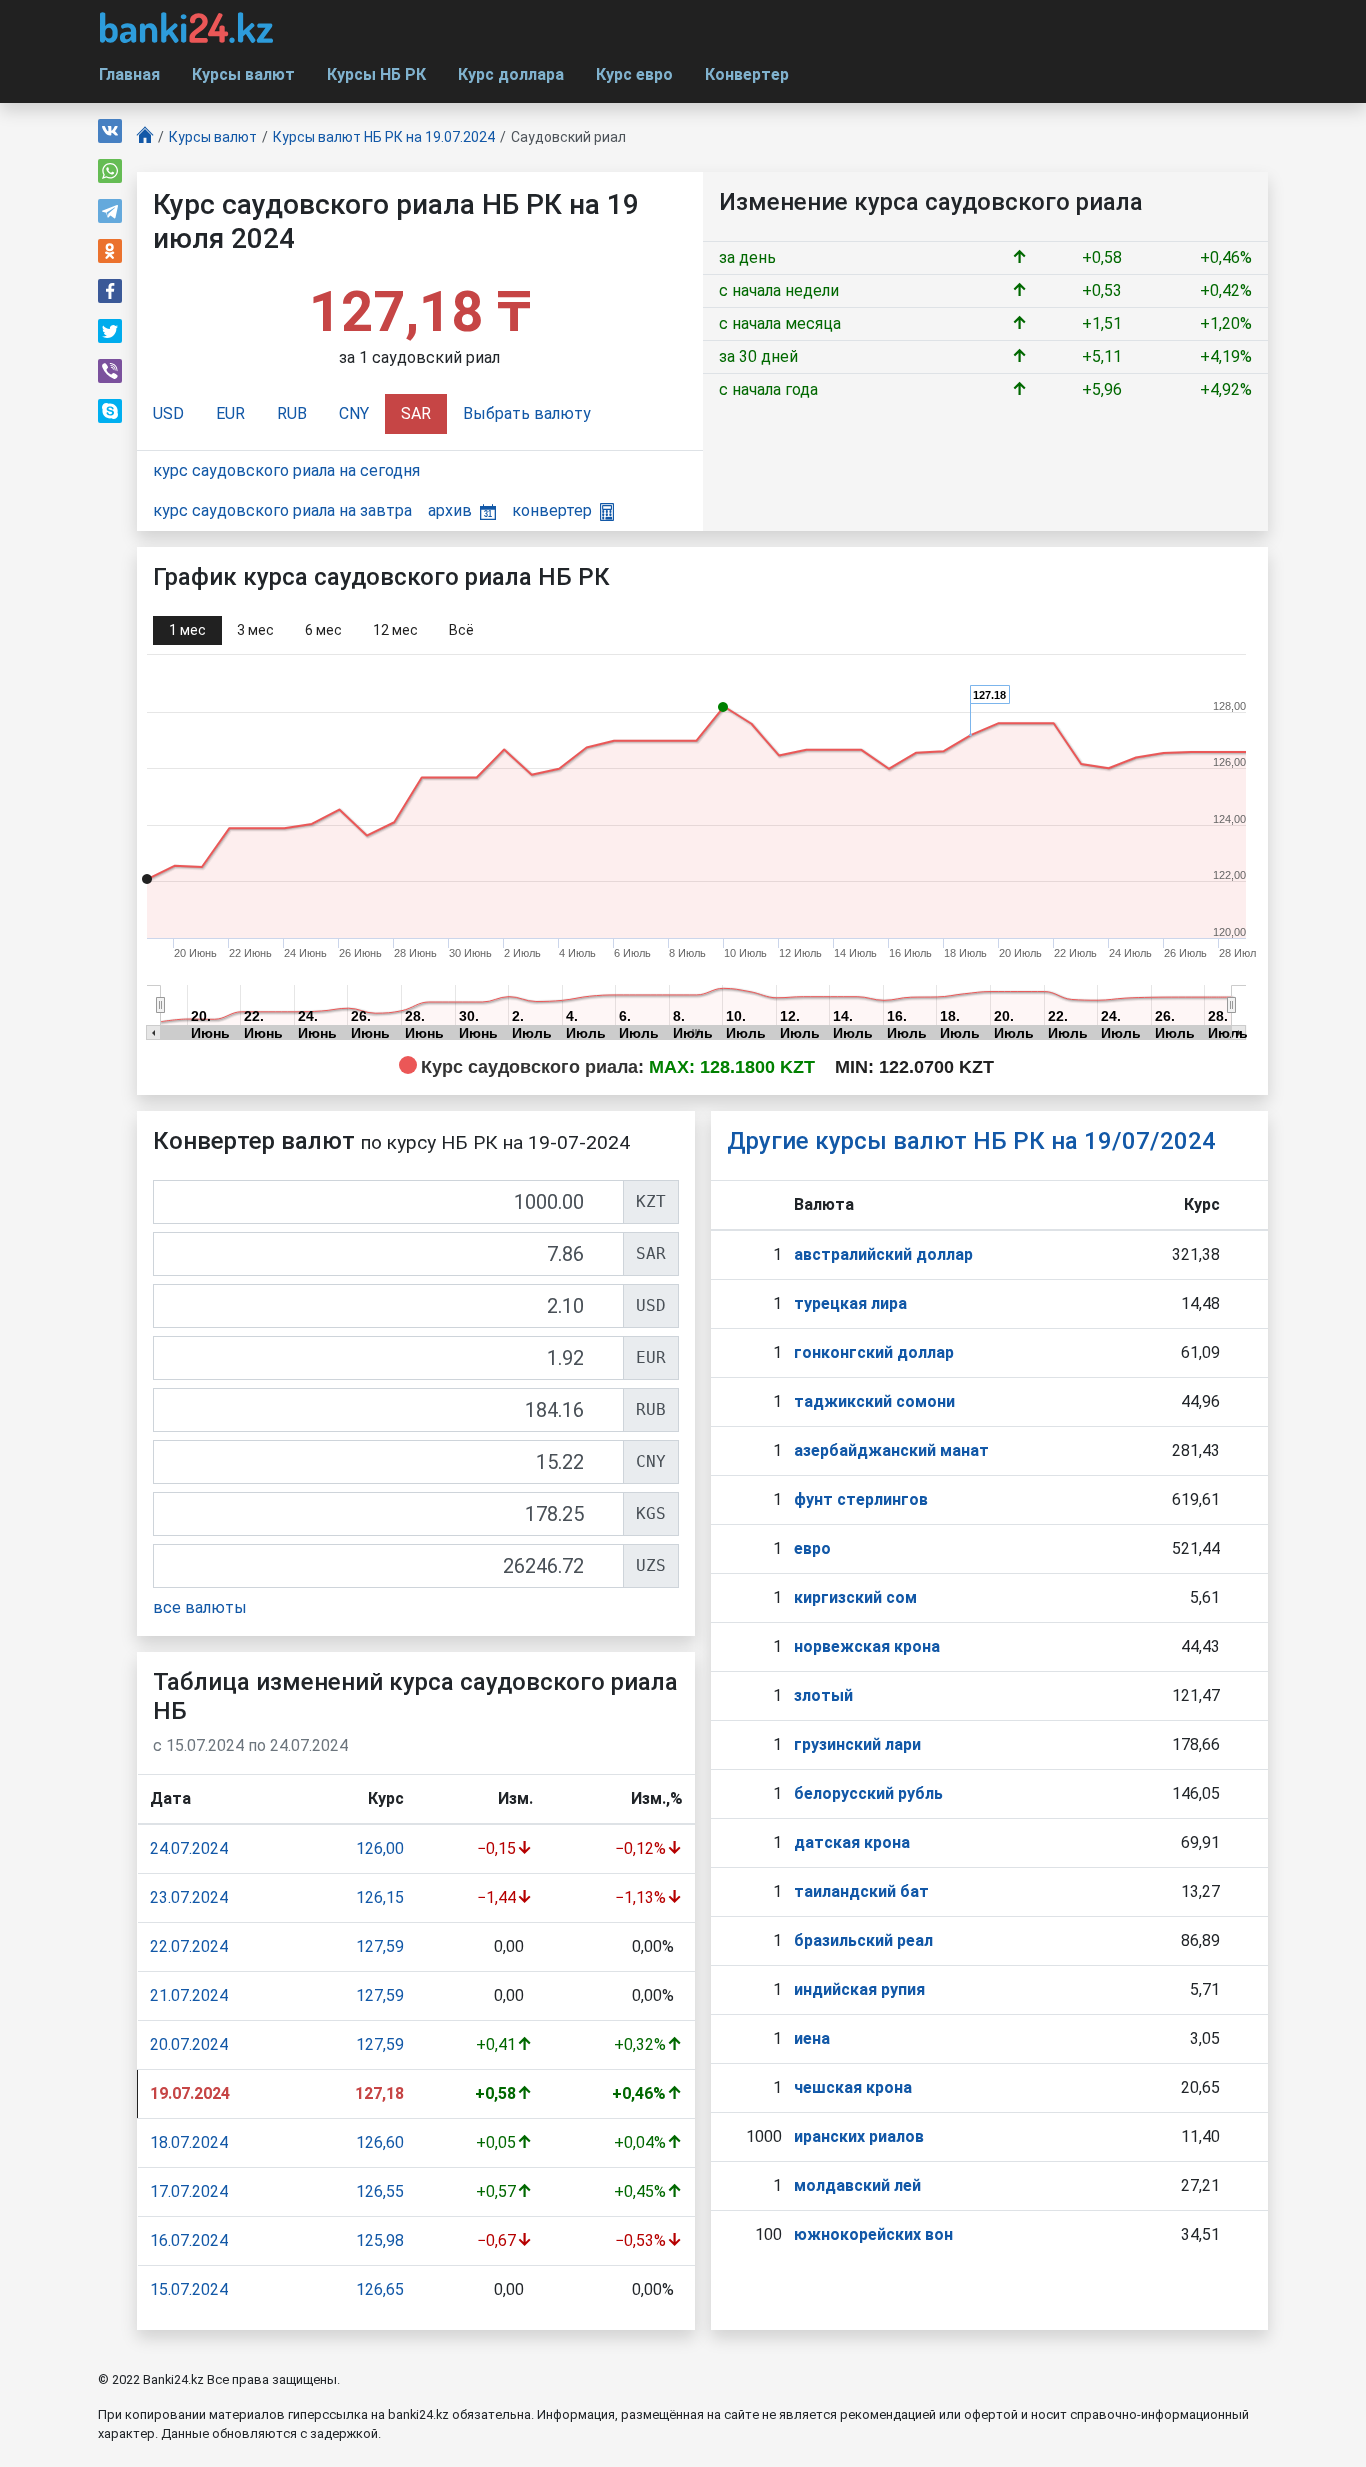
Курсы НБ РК (376, 74)
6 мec (323, 630)
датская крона (852, 1842)
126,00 (380, 1848)
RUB (292, 413)
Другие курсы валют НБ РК (971, 1141)
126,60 (380, 2142)
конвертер (552, 510)
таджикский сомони (874, 1401)
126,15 (380, 1897)
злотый (823, 1695)
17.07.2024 (189, 2191)
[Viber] (110, 371)
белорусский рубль (868, 1793)
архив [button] (450, 510)
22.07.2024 (189, 1946)
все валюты (200, 1607)
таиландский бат (861, 1891)
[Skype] (110, 411)
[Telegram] (110, 211)
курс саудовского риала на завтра (282, 510)
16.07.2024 (189, 2240)
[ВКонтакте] (110, 131)
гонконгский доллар (874, 1352)
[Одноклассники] (110, 251)
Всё (461, 630)
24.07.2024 (189, 1848)
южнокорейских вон (873, 2234)
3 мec (255, 630)
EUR (230, 413)
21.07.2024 (189, 1995)
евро (812, 1548)
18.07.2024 (189, 2142)
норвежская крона (867, 1646)
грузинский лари (857, 1744)
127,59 (380, 1946)
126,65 (380, 2289)
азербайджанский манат (891, 1450)
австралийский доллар (883, 1254)
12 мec (395, 630)
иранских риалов (859, 2136)
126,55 (380, 2191)
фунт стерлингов (861, 1499)
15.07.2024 (189, 2289)
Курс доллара (511, 74)
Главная (129, 74)
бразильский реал (863, 1940)
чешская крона (853, 2087)
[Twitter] (110, 331)
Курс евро (634, 74)
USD (168, 413)
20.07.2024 (189, 2044)
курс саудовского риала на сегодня (286, 470)
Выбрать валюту (527, 413)
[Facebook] (110, 291)
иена (812, 2038)
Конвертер (747, 74)
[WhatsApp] (110, 171)
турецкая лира (850, 1303)
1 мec (187, 630)
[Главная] (145, 137)
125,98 (380, 2240)
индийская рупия (859, 1989)
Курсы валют (243, 74)
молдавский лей (857, 2185)
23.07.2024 (189, 1897)
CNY (354, 413)
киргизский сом (855, 1597)
